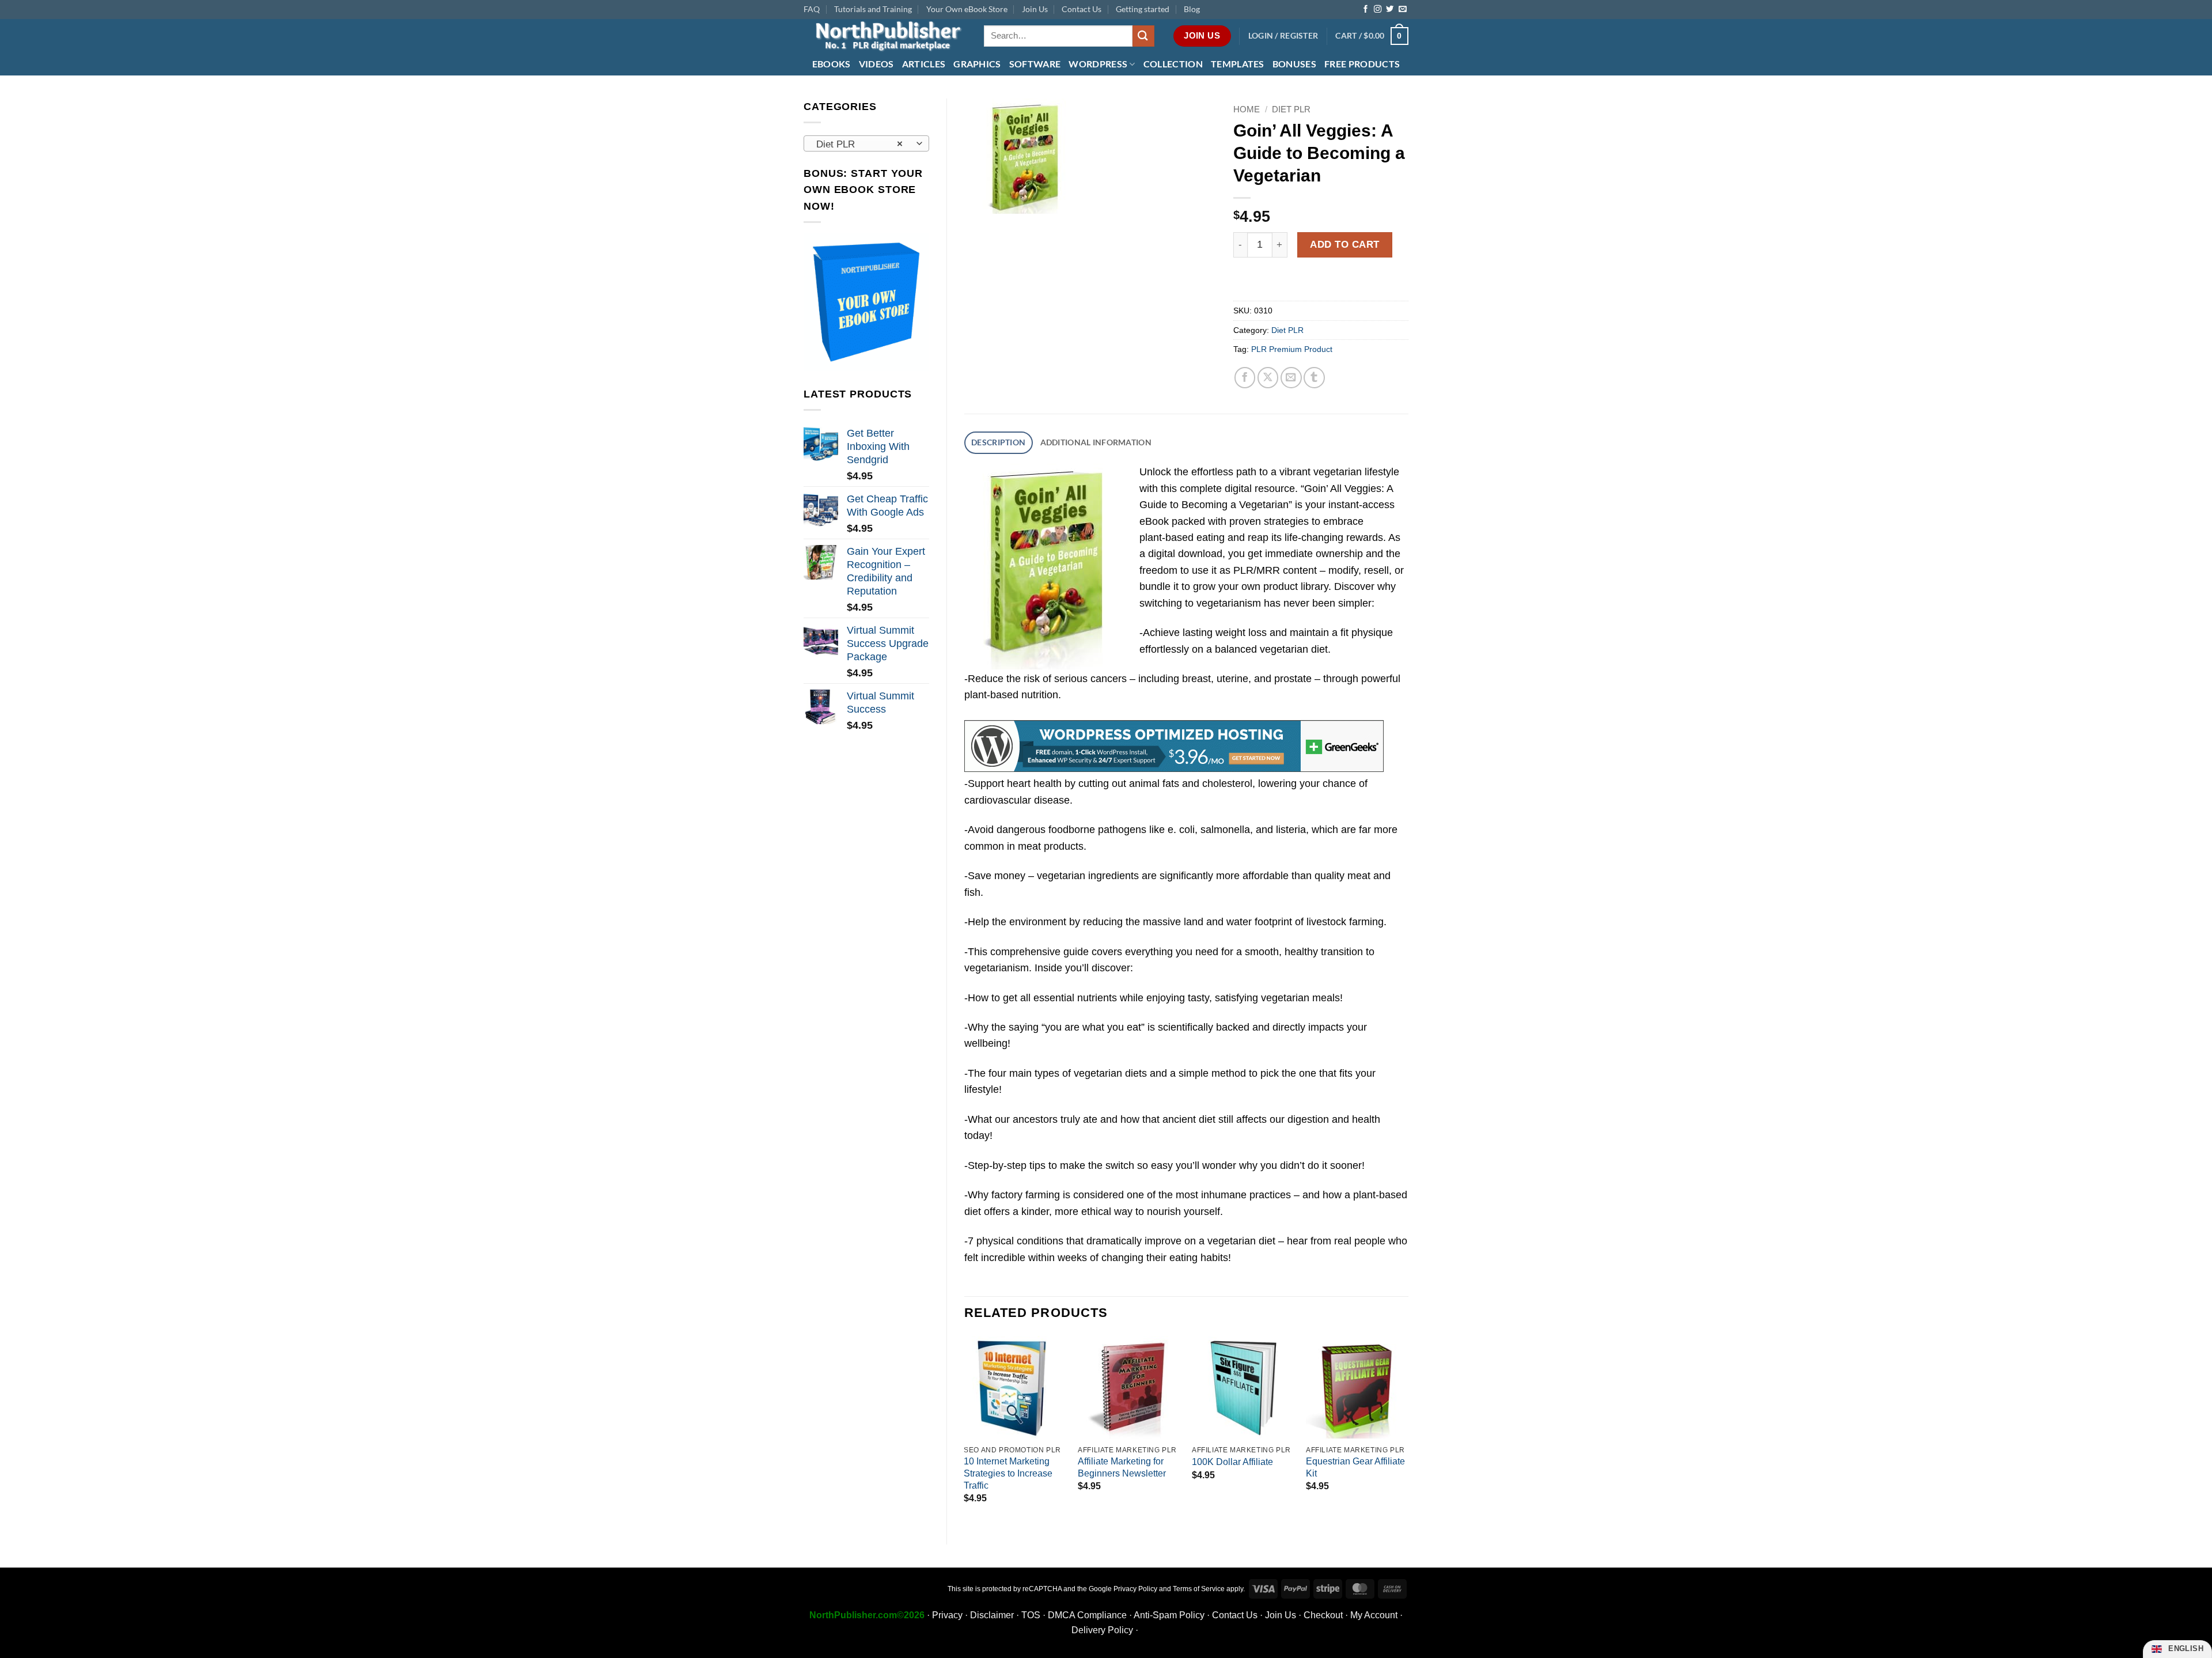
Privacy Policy (1135, 1589)
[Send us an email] (1402, 10)
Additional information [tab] (1096, 442)
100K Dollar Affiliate (1232, 1462)
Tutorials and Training (873, 9)
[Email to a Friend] (1291, 378)
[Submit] (1143, 36)
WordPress (1098, 64)
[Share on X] (1268, 378)
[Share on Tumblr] (1314, 378)
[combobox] (866, 143)
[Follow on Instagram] (1378, 10)
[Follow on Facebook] (1366, 10)
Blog (1192, 9)
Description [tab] (998, 442)
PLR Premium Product (1292, 349)
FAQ (812, 9)
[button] (1283, 36)
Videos (876, 64)
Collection (1173, 64)
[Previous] (965, 1430)
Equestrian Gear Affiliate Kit (1355, 1467)
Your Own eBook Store (967, 9)
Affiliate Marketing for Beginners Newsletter (1122, 1467)
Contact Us (1082, 9)
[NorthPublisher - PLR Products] (885, 36)
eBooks (832, 64)
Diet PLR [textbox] (859, 144)
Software (1035, 64)
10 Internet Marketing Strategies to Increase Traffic (1008, 1473)
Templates (1238, 64)
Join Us (1035, 9)
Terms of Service (1199, 1589)
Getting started (1143, 9)
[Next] (1408, 1430)
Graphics (977, 64)
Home (1247, 109)
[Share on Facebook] (1245, 378)
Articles (924, 64)
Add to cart (1345, 244)
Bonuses (1294, 64)
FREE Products (1362, 64)
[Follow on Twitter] (1390, 10)
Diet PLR (1291, 109)
